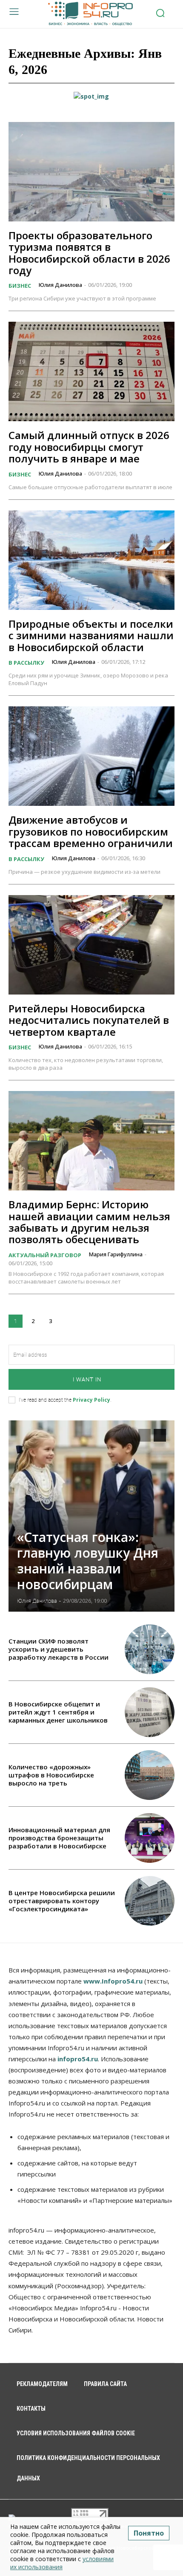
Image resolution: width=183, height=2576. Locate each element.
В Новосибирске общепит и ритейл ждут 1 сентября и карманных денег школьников (58, 1712)
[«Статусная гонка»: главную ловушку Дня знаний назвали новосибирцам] (91, 1516)
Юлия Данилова (60, 285)
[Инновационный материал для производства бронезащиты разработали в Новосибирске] (150, 1838)
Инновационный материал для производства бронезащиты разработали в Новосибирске (59, 1838)
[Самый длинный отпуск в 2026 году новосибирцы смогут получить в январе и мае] (91, 371)
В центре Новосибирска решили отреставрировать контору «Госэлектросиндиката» (62, 1901)
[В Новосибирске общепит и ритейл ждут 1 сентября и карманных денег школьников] (150, 1712)
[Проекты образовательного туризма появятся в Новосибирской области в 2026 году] (91, 172)
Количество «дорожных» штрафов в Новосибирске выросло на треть (51, 1775)
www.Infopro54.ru (113, 1981)
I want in (87, 1379)
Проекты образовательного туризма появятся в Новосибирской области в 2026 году (89, 253)
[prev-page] (144, 1435)
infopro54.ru (78, 2059)
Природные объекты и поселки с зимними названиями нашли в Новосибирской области (91, 635)
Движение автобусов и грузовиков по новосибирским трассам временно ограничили (91, 831)
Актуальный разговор (45, 1255)
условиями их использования (62, 2563)
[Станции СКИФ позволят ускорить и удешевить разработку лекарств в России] (150, 1649)
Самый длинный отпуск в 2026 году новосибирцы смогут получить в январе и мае (89, 447)
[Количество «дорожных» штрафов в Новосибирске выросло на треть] (150, 1775)
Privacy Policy (91, 1400)
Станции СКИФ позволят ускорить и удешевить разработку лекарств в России (59, 1649)
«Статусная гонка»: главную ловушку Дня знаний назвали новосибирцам (88, 1561)
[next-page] (68, 1321)
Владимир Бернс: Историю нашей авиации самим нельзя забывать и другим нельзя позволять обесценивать (89, 1222)
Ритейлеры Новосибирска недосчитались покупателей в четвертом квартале (89, 1020)
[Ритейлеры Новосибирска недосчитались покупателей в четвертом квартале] (91, 945)
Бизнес (20, 286)
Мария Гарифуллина (116, 1254)
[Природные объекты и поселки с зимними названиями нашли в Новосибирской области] (91, 560)
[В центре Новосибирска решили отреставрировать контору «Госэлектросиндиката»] (150, 1901)
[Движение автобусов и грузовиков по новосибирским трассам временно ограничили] (91, 756)
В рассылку (26, 663)
